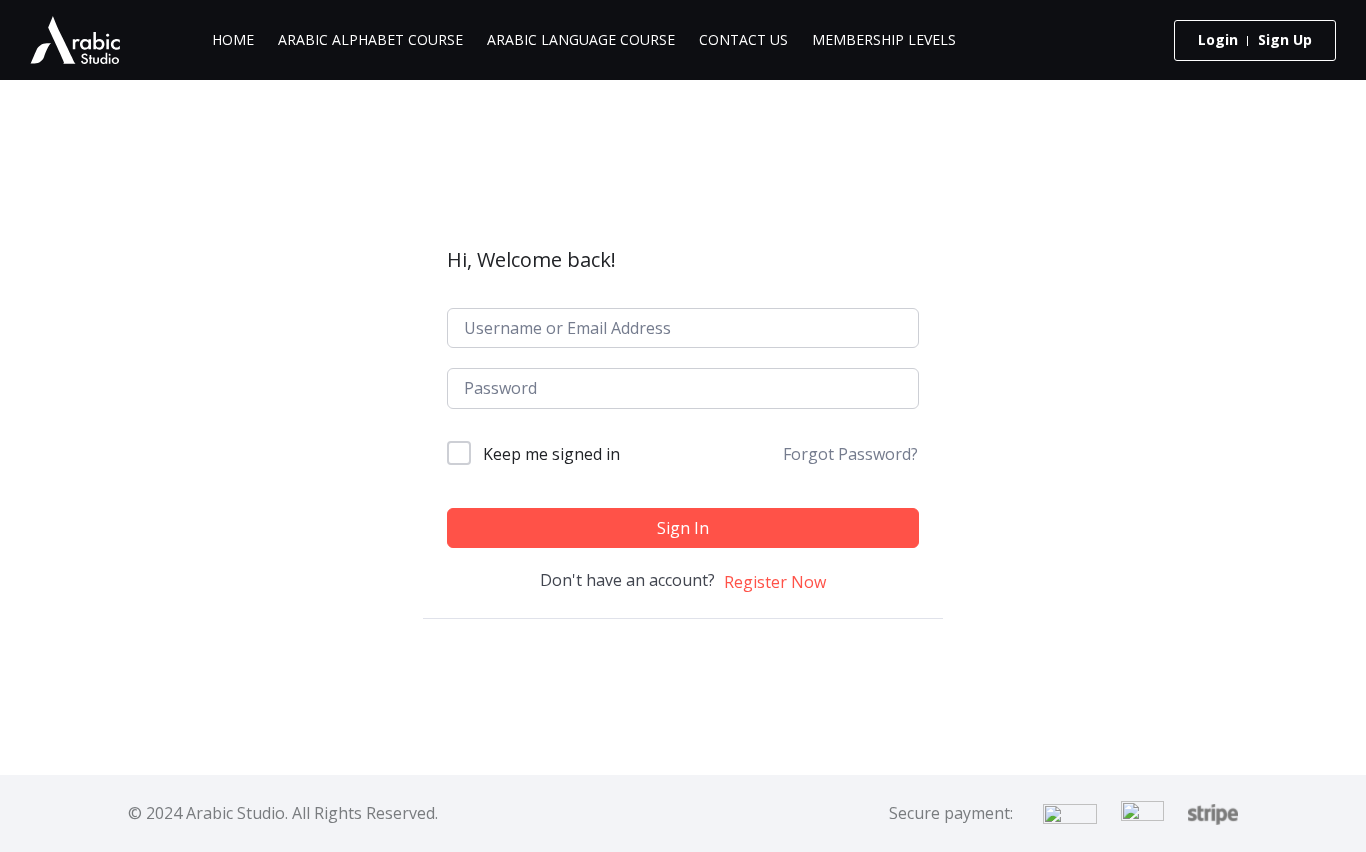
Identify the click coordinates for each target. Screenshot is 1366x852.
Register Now (775, 582)
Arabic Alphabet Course (370, 39)
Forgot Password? (850, 454)
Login (1218, 39)
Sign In (683, 528)
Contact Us (743, 39)
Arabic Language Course (581, 39)
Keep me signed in (551, 454)
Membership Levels (884, 39)
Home (233, 39)
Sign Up (1285, 39)
